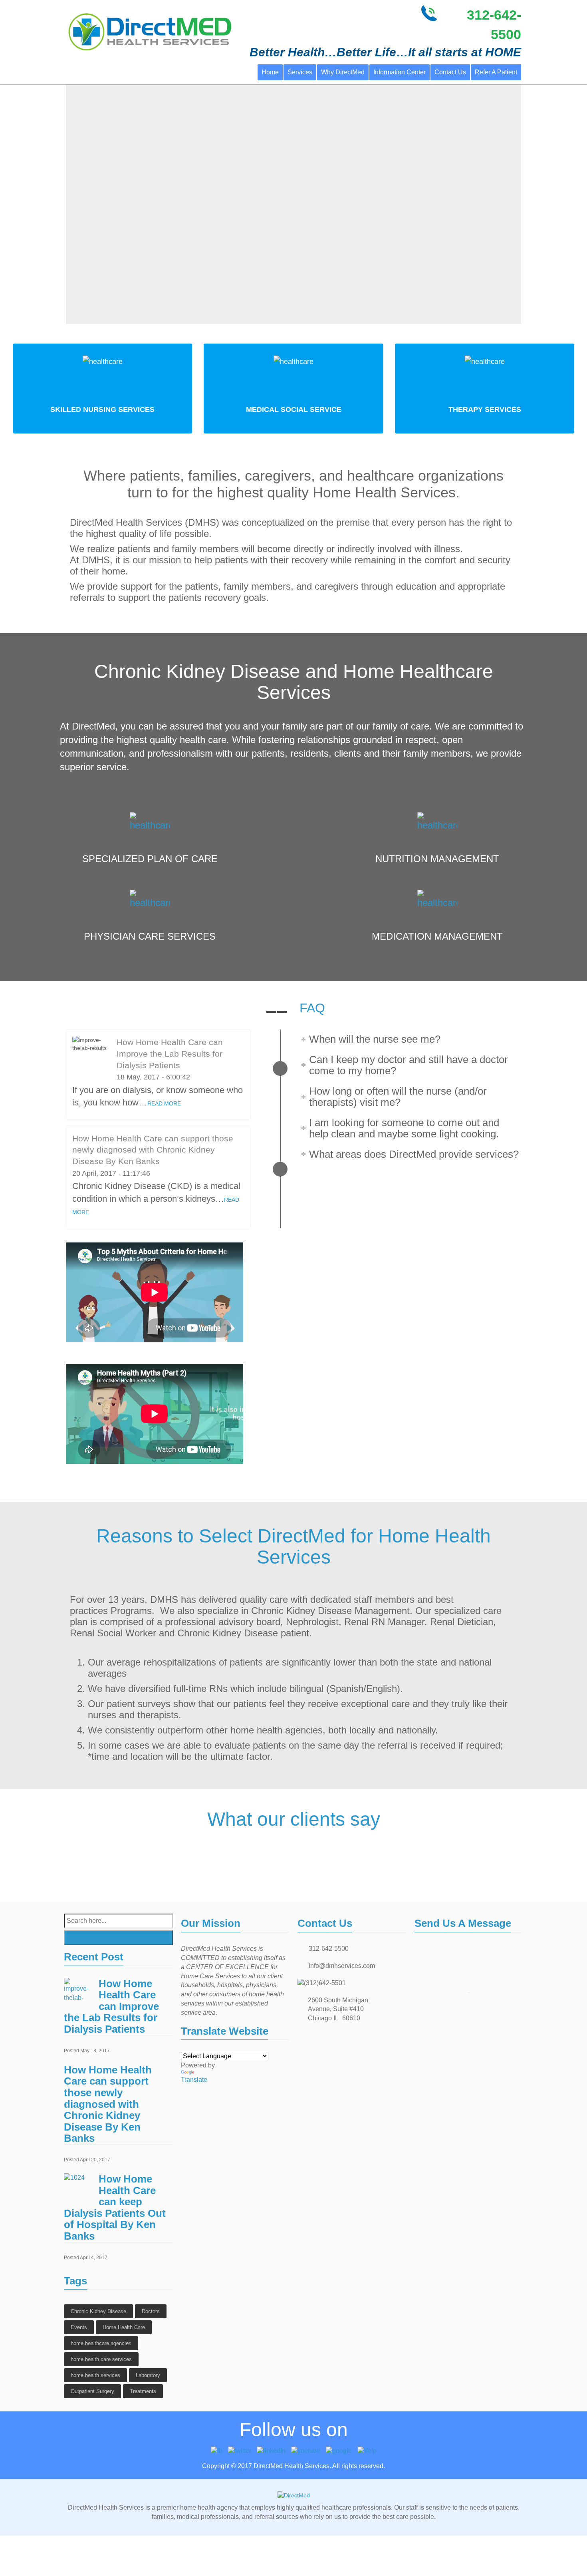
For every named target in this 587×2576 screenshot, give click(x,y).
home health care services (101, 2359)
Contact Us (450, 72)
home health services (95, 2375)
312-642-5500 (329, 1949)
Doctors (151, 2311)
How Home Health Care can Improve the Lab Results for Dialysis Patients (170, 1053)
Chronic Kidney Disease (98, 2311)
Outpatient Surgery (92, 2391)
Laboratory (148, 2375)
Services (300, 72)
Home (270, 72)
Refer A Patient (496, 72)
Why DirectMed (343, 72)
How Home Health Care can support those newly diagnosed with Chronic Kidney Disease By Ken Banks (153, 1150)
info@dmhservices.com (342, 1966)
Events (79, 2327)
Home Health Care (124, 2327)
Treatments (143, 2391)
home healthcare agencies (101, 2343)
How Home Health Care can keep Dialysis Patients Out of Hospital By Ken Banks (115, 2207)
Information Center (400, 72)
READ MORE (164, 1103)
